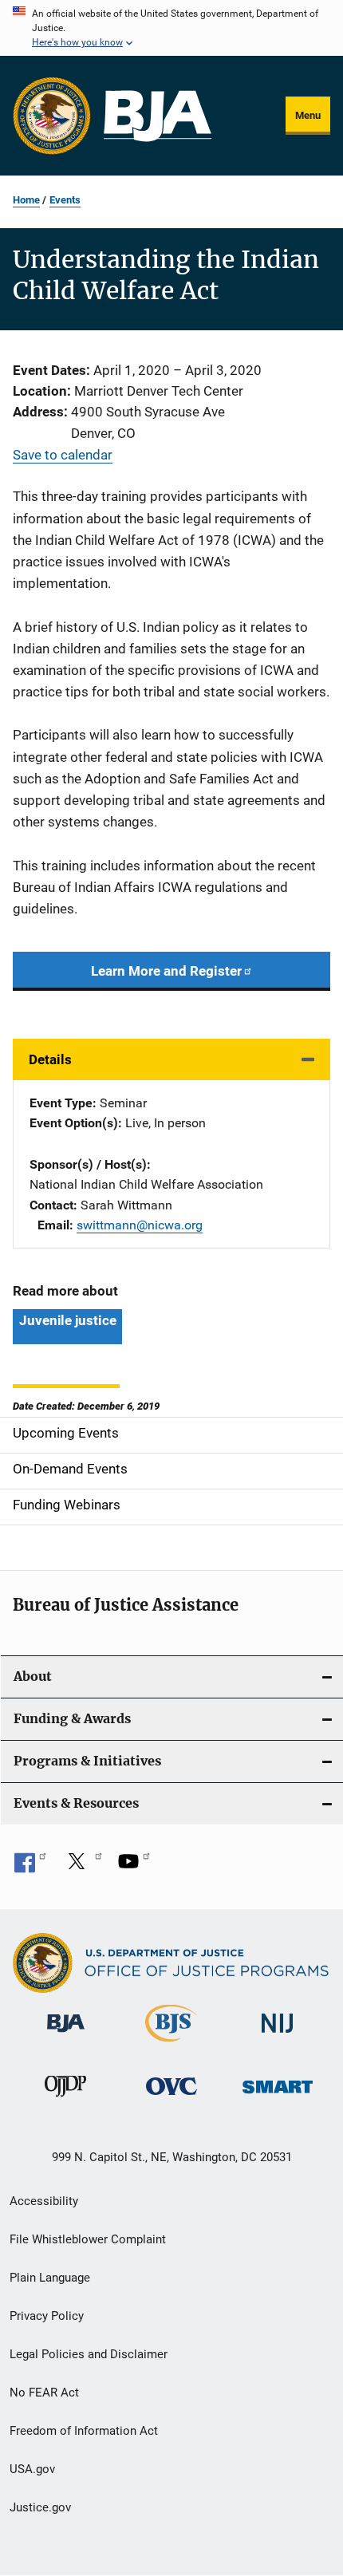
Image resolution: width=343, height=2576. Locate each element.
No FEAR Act (44, 2393)
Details (50, 1059)
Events (65, 200)
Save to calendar (63, 455)
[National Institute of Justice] (278, 2036)
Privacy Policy (47, 2316)
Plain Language (50, 2278)
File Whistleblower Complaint (88, 2239)
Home (26, 200)
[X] (82, 1867)
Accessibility (44, 2201)
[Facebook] (30, 1867)
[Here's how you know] (171, 28)
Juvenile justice (67, 1320)
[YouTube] (134, 1867)
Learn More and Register (166, 971)
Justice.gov (40, 2507)
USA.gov (32, 2469)
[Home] (158, 116)
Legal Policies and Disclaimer (89, 2354)
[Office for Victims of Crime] (171, 2098)
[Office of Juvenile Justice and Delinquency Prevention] (65, 2100)
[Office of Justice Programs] (52, 116)
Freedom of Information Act (84, 2431)
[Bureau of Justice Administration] (66, 2035)
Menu (308, 115)
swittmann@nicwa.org (140, 1225)
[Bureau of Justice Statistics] (171, 2045)
